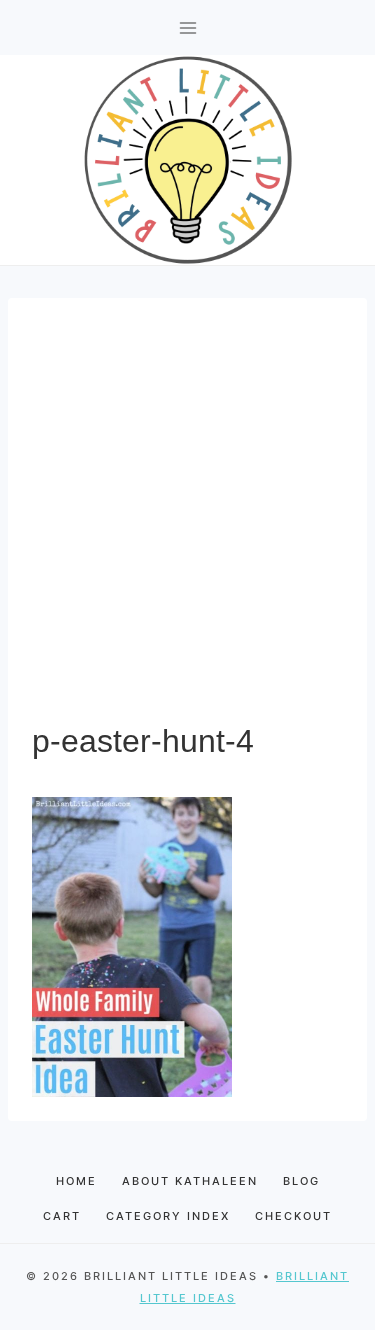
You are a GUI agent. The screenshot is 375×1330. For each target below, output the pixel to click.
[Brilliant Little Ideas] (188, 160)
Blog (301, 1181)
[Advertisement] (187, 519)
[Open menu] (187, 27)
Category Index (168, 1216)
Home (76, 1181)
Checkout (293, 1216)
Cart (62, 1216)
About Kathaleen (190, 1181)
